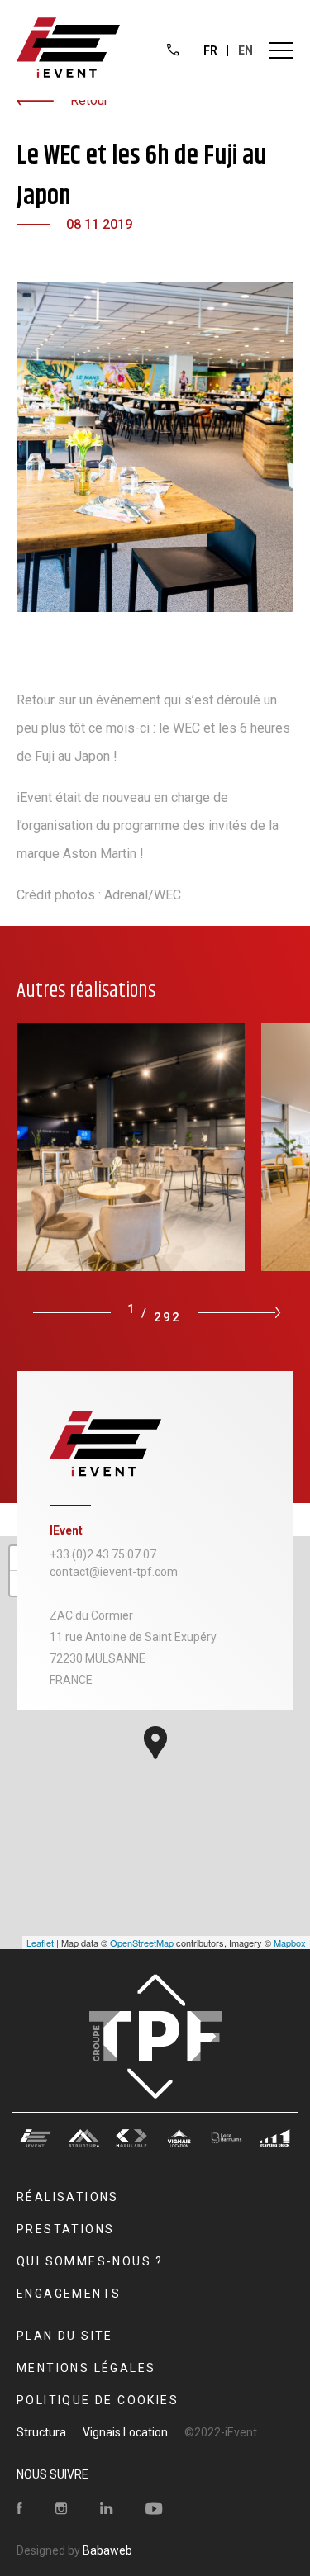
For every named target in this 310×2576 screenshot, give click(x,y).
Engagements (69, 2294)
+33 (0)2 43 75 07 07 (103, 1554)
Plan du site (65, 2336)
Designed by (74, 2550)
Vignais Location (125, 2432)
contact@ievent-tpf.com (114, 1572)
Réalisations (68, 2197)
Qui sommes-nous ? (90, 2261)
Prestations (65, 2229)
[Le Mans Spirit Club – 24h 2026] (139, 1147)
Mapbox (290, 1943)
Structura (41, 2432)
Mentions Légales (86, 2368)
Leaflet (40, 1943)
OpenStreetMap (142, 1943)
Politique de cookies (98, 2400)
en (246, 50)
